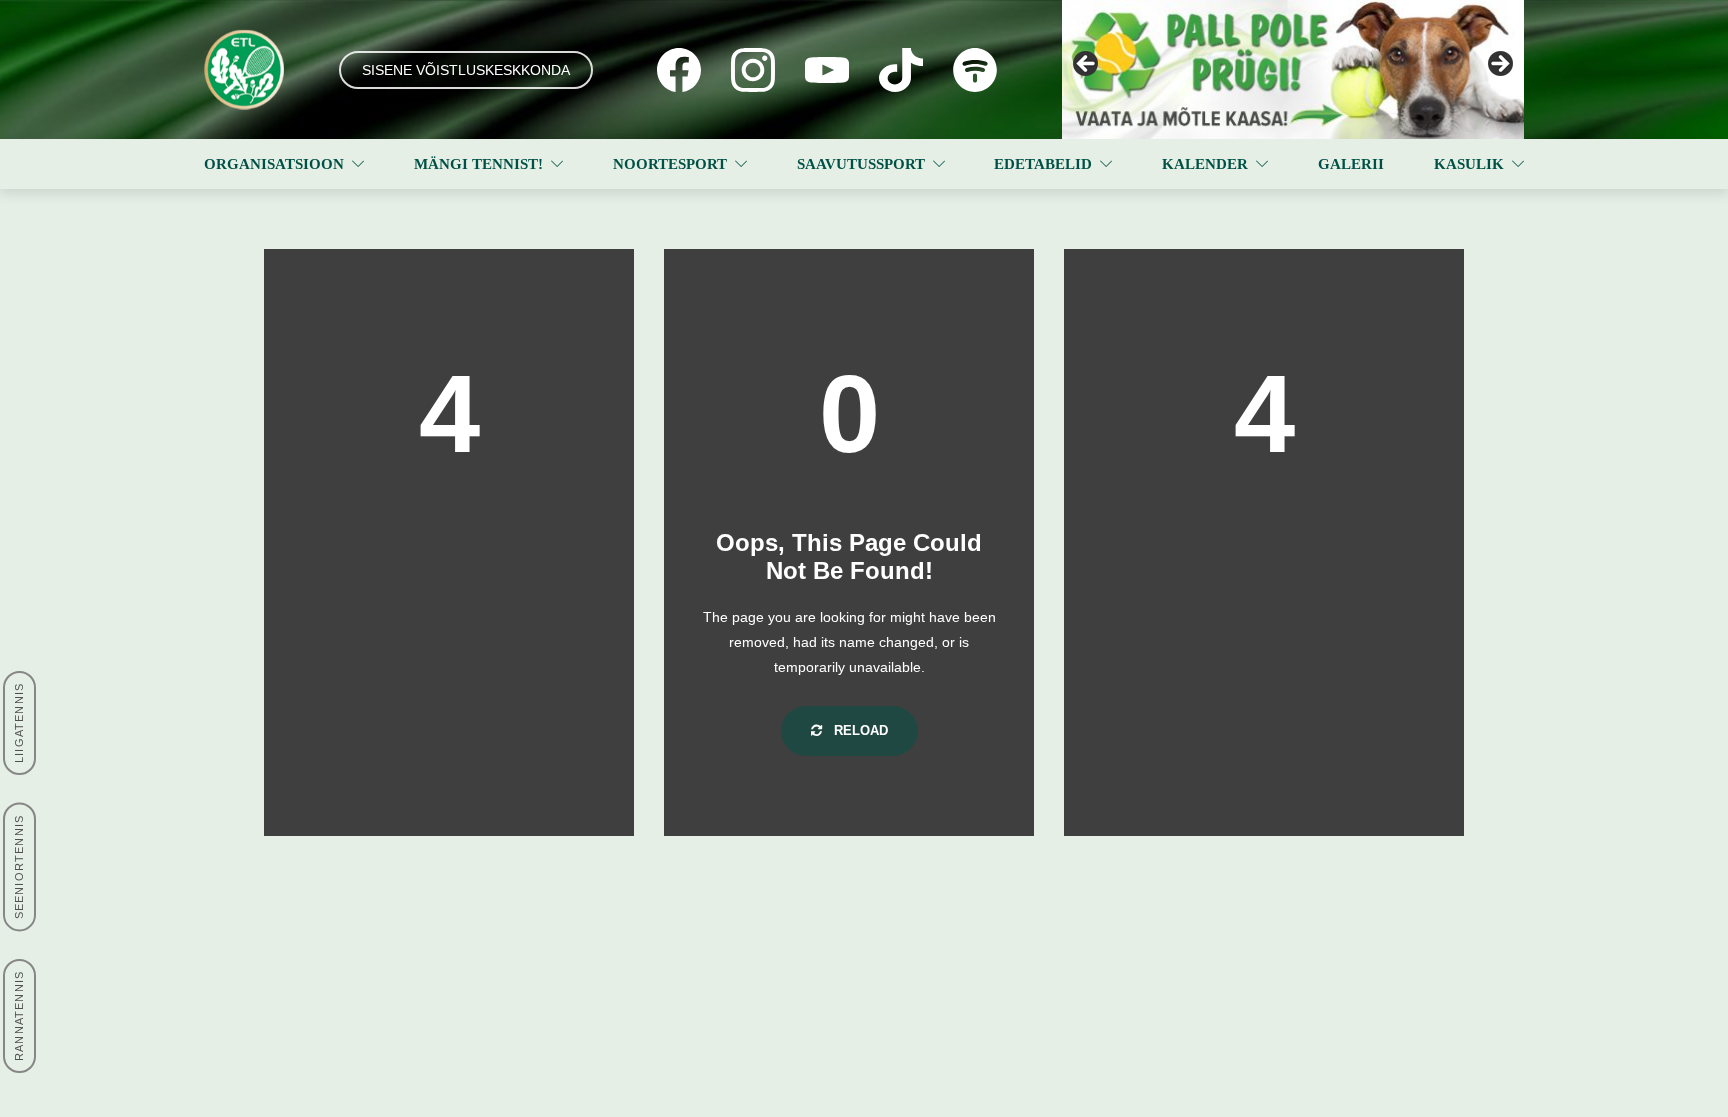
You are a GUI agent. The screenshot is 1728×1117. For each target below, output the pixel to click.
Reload (859, 730)
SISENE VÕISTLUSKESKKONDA (466, 70)
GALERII (1351, 164)
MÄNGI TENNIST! (478, 164)
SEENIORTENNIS (19, 867)
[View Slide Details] (1293, 69)
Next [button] (1499, 65)
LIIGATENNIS (19, 723)
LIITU (230, 978)
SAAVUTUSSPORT (861, 164)
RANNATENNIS (19, 1016)
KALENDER (1205, 164)
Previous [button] (1087, 65)
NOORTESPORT (670, 164)
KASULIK (1469, 164)
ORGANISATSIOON (274, 164)
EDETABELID (1043, 164)
